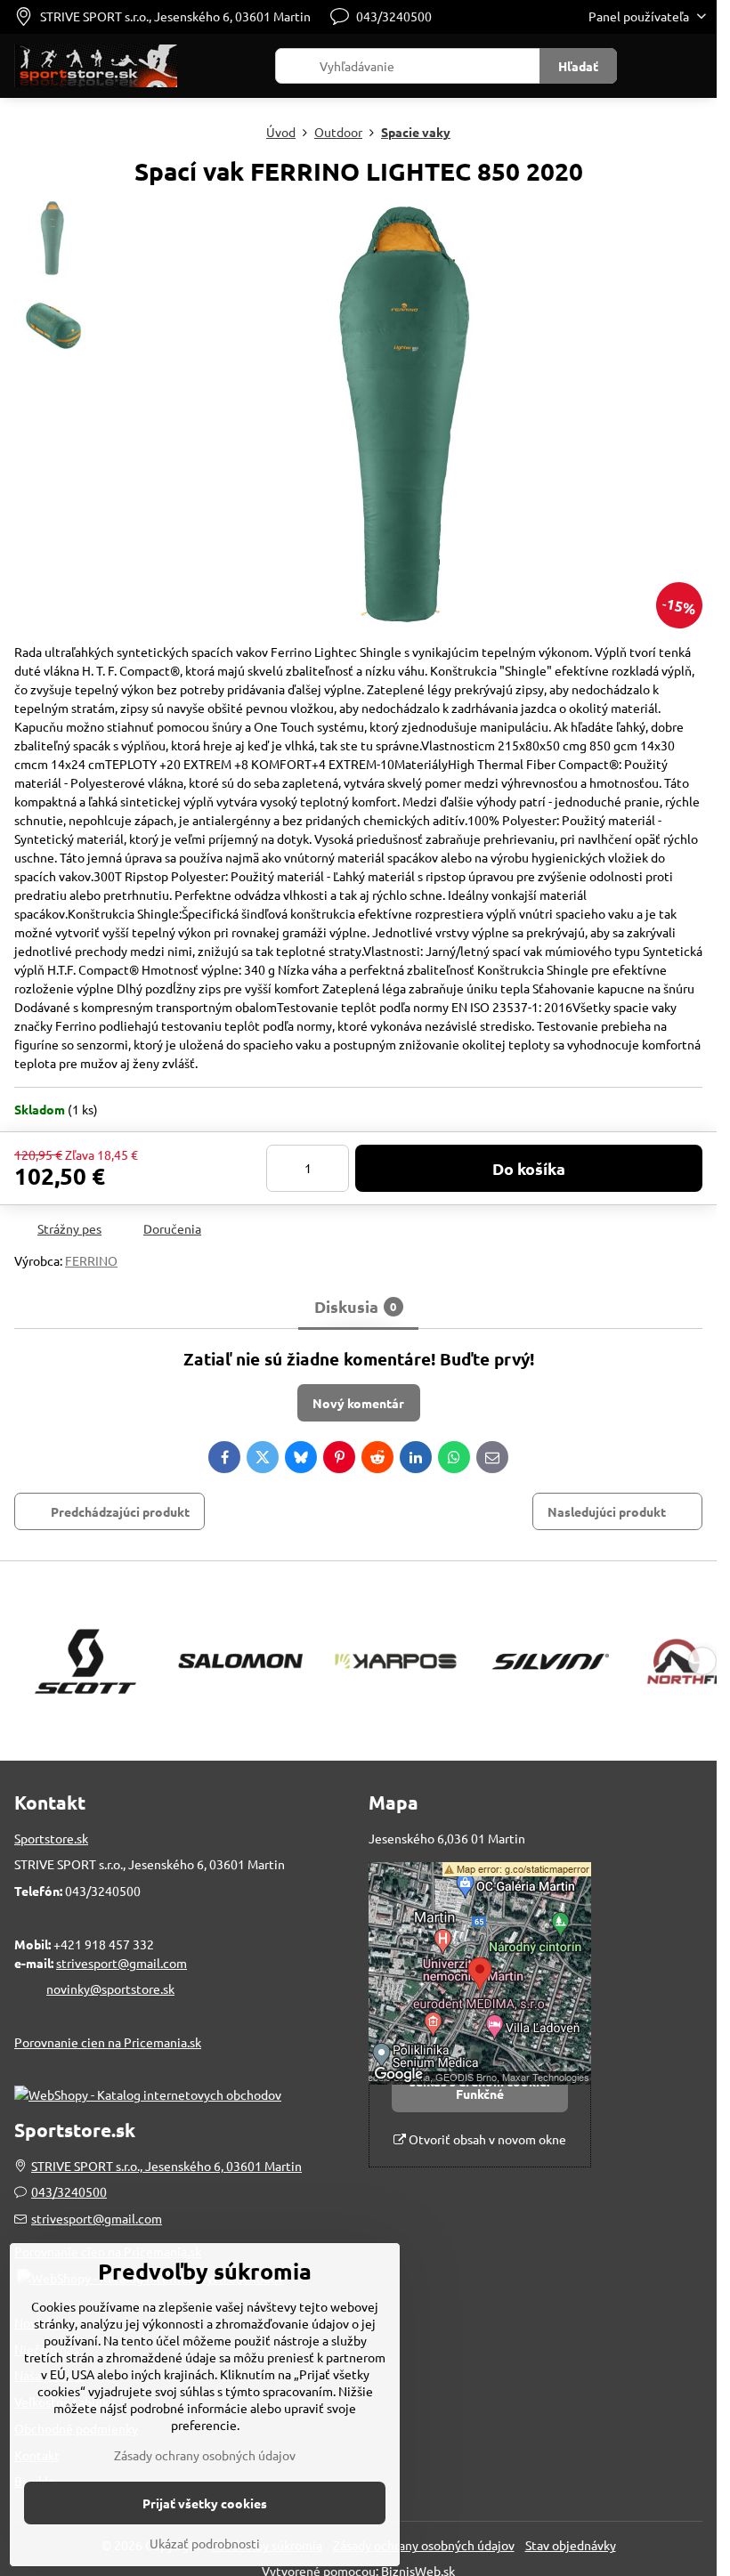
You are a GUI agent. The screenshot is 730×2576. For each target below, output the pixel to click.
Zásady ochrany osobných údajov (424, 2545)
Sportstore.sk (51, 1838)
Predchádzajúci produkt (120, 1511)
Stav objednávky (571, 2545)
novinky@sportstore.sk (110, 1989)
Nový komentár (358, 1403)
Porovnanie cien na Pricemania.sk (108, 2042)
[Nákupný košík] (653, 66)
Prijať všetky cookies (205, 2503)
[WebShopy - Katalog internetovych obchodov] (148, 2094)
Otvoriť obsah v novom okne (486, 2139)
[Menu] (695, 66)
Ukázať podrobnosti (205, 2543)
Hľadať (578, 66)
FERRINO (91, 1260)
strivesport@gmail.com (122, 1963)
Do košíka (529, 1168)
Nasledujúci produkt (607, 1511)
